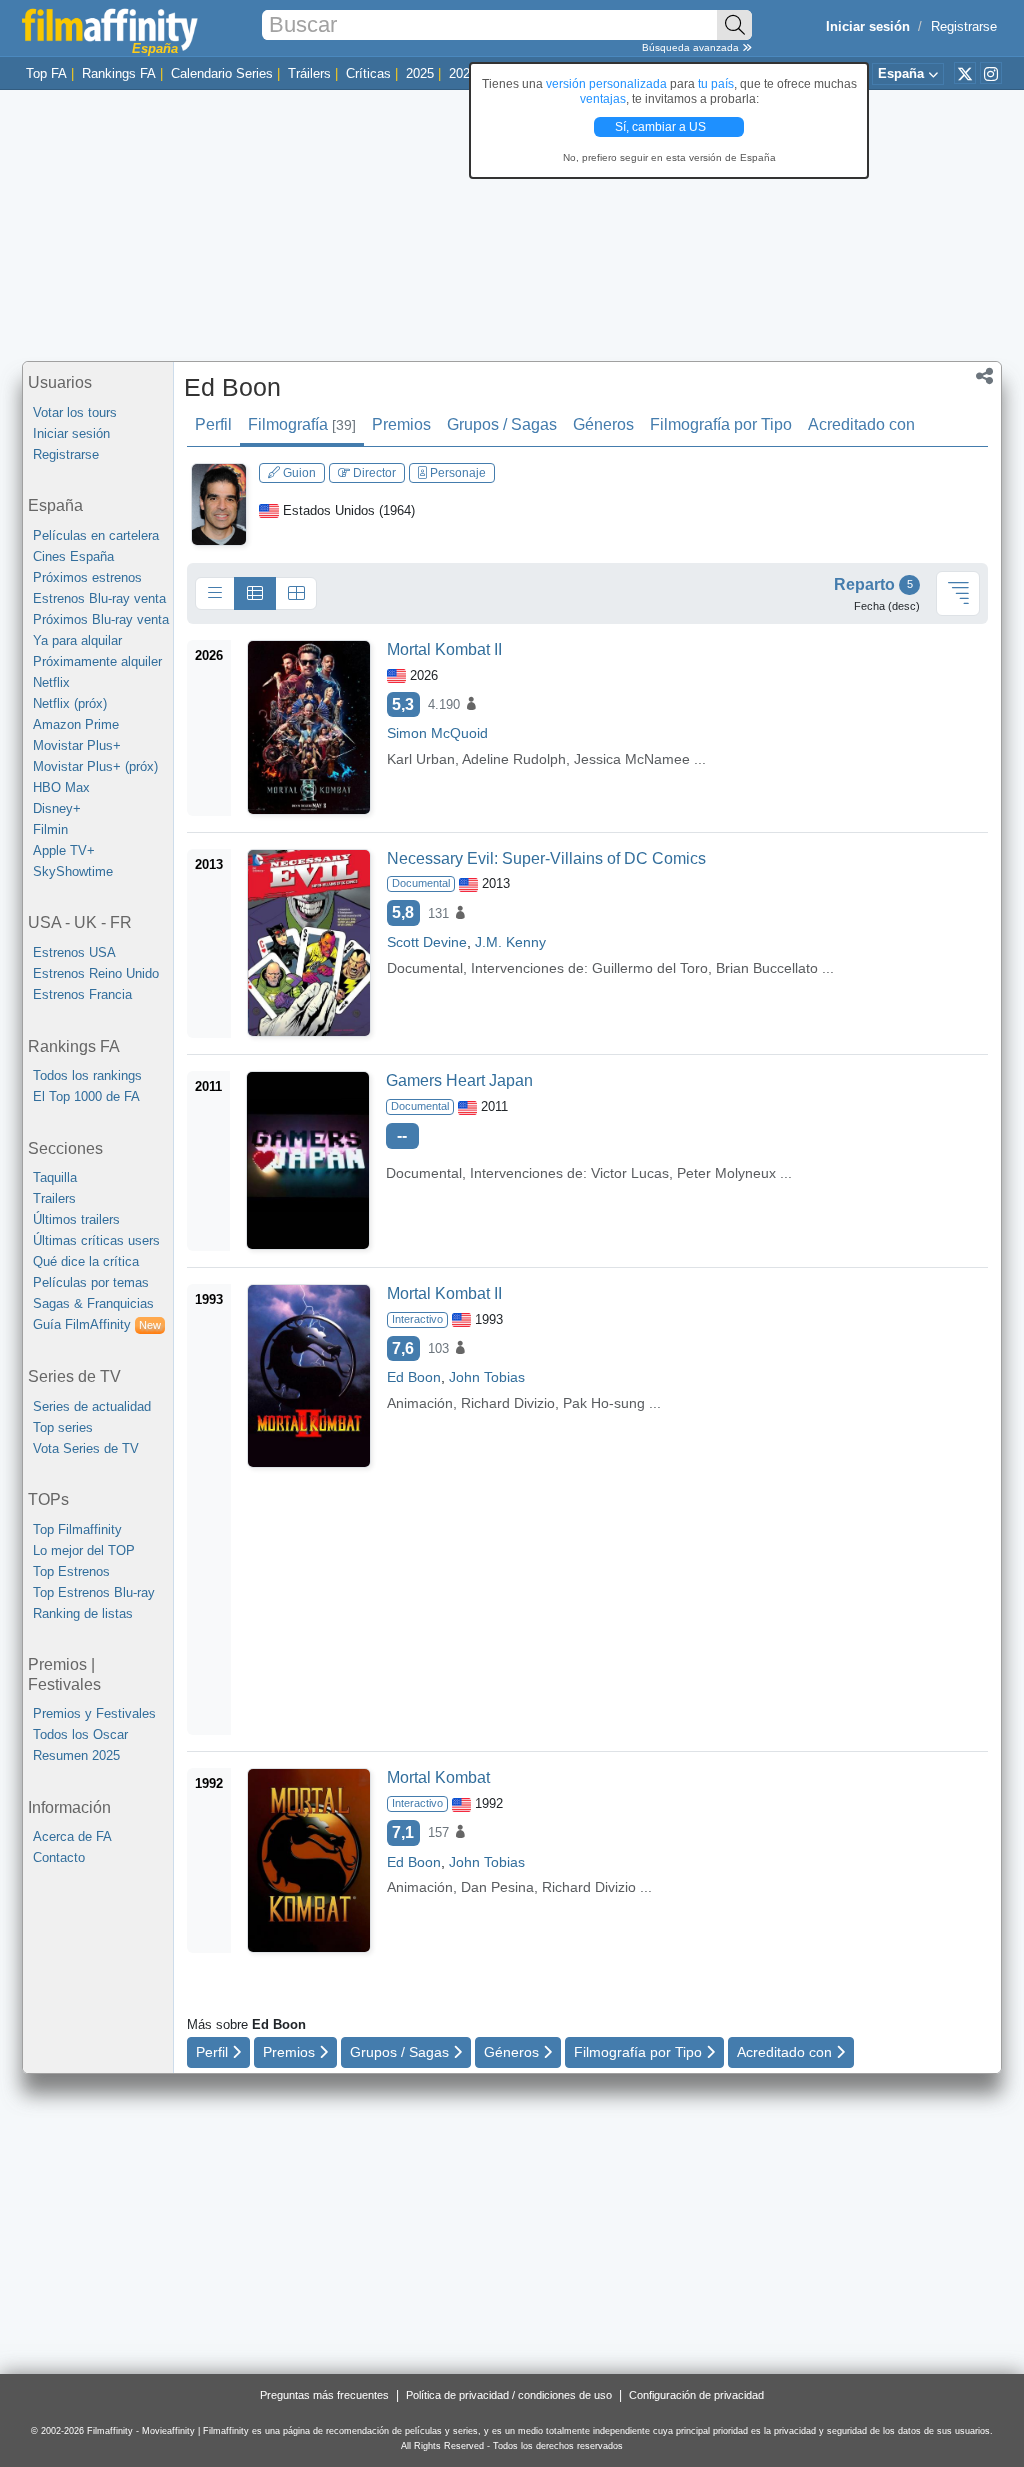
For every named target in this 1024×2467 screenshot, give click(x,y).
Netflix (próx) (70, 703)
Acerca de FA (72, 1836)
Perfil (213, 424)
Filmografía (302, 424)
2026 (463, 73)
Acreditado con (861, 424)
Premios (401, 424)
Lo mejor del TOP (84, 1550)
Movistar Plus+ (77, 745)
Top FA (46, 73)
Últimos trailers (76, 1219)
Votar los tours (75, 412)
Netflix (51, 682)
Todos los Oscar (80, 1734)
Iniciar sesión (71, 433)
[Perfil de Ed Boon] (219, 503)
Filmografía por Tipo (721, 424)
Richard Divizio (508, 1403)
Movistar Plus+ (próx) (95, 766)
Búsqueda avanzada (692, 47)
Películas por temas (91, 1282)
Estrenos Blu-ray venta (99, 598)
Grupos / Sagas (502, 424)
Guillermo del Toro (650, 968)
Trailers (54, 1198)
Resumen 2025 (76, 1755)
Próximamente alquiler (97, 661)
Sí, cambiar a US (662, 127)
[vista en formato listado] (255, 594)
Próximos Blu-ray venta (101, 619)
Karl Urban (421, 759)
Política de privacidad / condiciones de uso (509, 2395)
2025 (420, 73)
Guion (298, 473)
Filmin (50, 829)
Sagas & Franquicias (93, 1303)
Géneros (603, 424)
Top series (63, 1427)
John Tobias (487, 1377)
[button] (984, 378)
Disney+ (57, 808)
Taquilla (55, 1177)
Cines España (73, 556)
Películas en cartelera (96, 535)
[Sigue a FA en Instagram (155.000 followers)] (991, 73)
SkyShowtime (73, 871)
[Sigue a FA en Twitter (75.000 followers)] (965, 73)
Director (373, 473)
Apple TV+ (64, 850)
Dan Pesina (497, 1887)
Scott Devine (427, 942)
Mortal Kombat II (444, 649)
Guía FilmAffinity (97, 1324)
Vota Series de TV (86, 1448)
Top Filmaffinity (77, 1529)
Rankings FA (119, 73)
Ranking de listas (83, 1613)
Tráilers (309, 73)
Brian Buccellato (767, 968)
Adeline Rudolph (514, 759)
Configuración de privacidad (696, 2395)
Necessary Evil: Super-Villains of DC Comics (546, 858)
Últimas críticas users (96, 1240)
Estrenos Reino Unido (96, 973)
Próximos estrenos (87, 577)
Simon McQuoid (437, 733)
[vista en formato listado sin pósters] (215, 594)
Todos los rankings (87, 1075)
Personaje (456, 473)
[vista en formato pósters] (296, 594)
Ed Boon (232, 387)
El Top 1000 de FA (86, 1096)
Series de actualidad (92, 1406)
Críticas (368, 73)
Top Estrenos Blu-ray (94, 1592)
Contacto (59, 1857)
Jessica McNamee (632, 759)
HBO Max (61, 787)
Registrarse (964, 26)
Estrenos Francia (82, 994)
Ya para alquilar (77, 640)
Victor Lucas (630, 1173)
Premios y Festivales (94, 1713)
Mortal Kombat (438, 1777)
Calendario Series (222, 73)
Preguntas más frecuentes (324, 2395)
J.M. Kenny (510, 942)
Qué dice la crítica (86, 1261)
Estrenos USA (74, 952)
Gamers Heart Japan (459, 1080)
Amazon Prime (76, 724)
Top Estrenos (71, 1571)
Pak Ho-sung (604, 1403)
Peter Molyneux (726, 1173)
